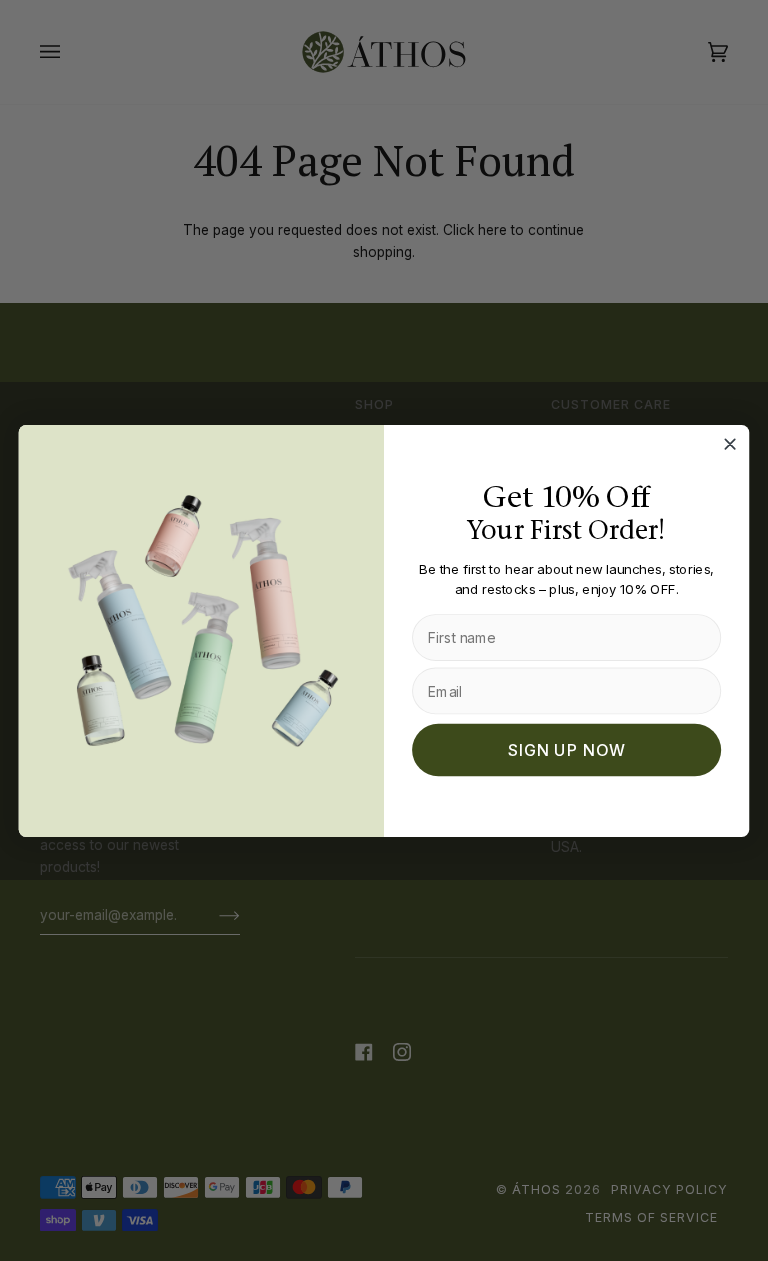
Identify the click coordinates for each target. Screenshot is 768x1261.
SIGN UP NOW (567, 749)
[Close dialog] (729, 443)
